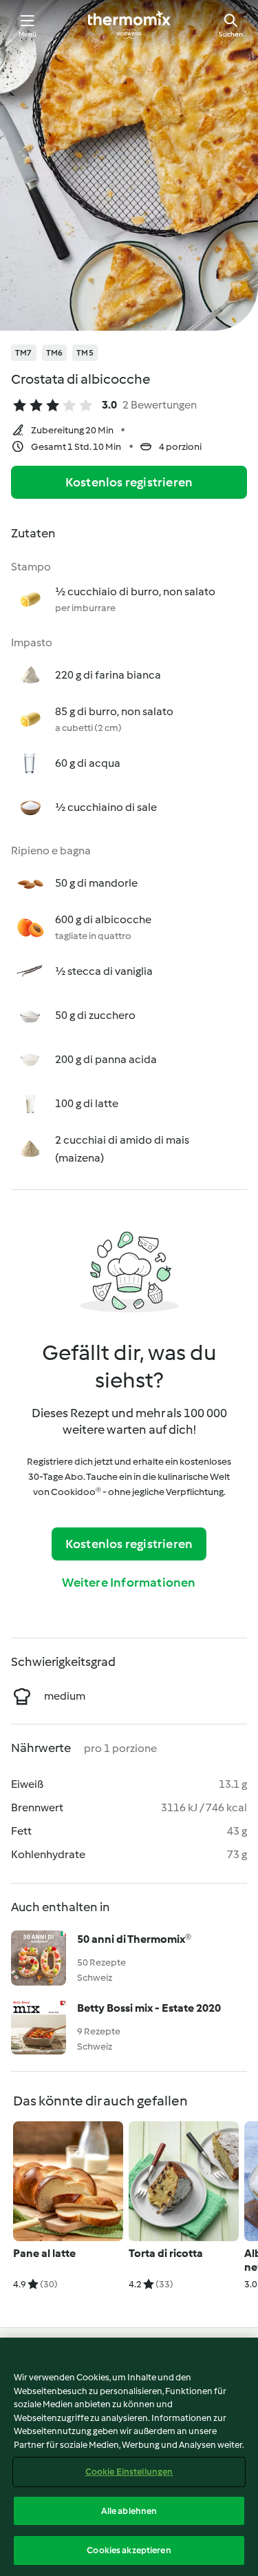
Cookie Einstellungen (129, 2472)
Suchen (231, 34)
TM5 (85, 353)
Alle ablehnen (129, 2511)
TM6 (55, 353)
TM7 (24, 353)
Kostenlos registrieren (129, 482)
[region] (129, 2457)
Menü (28, 34)
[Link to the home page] (129, 25)
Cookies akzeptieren (129, 2550)
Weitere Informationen (129, 1583)
